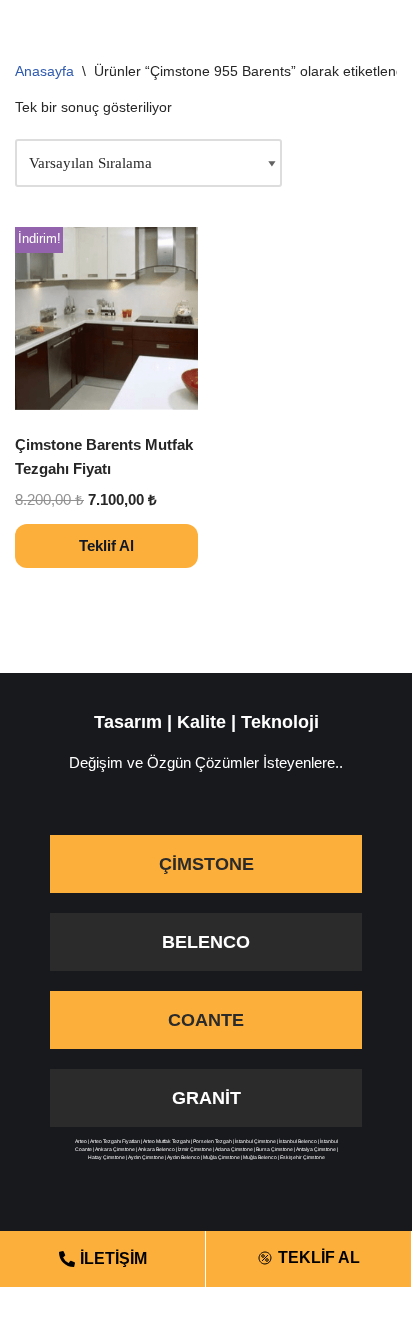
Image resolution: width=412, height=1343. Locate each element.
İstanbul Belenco (298, 1141)
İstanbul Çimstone (255, 1141)
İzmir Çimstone (195, 1149)
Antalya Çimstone (316, 1149)
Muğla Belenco (260, 1157)
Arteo (81, 1141)
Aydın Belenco (183, 1157)
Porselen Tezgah (212, 1141)
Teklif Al (106, 545)
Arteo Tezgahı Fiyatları (115, 1141)
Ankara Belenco (156, 1149)
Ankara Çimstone (115, 1149)
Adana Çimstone (234, 1149)
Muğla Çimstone (221, 1157)
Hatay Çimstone (106, 1157)
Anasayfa (44, 71)
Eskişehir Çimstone (302, 1157)
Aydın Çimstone (146, 1157)
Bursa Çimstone (274, 1149)
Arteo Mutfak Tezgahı (166, 1141)
